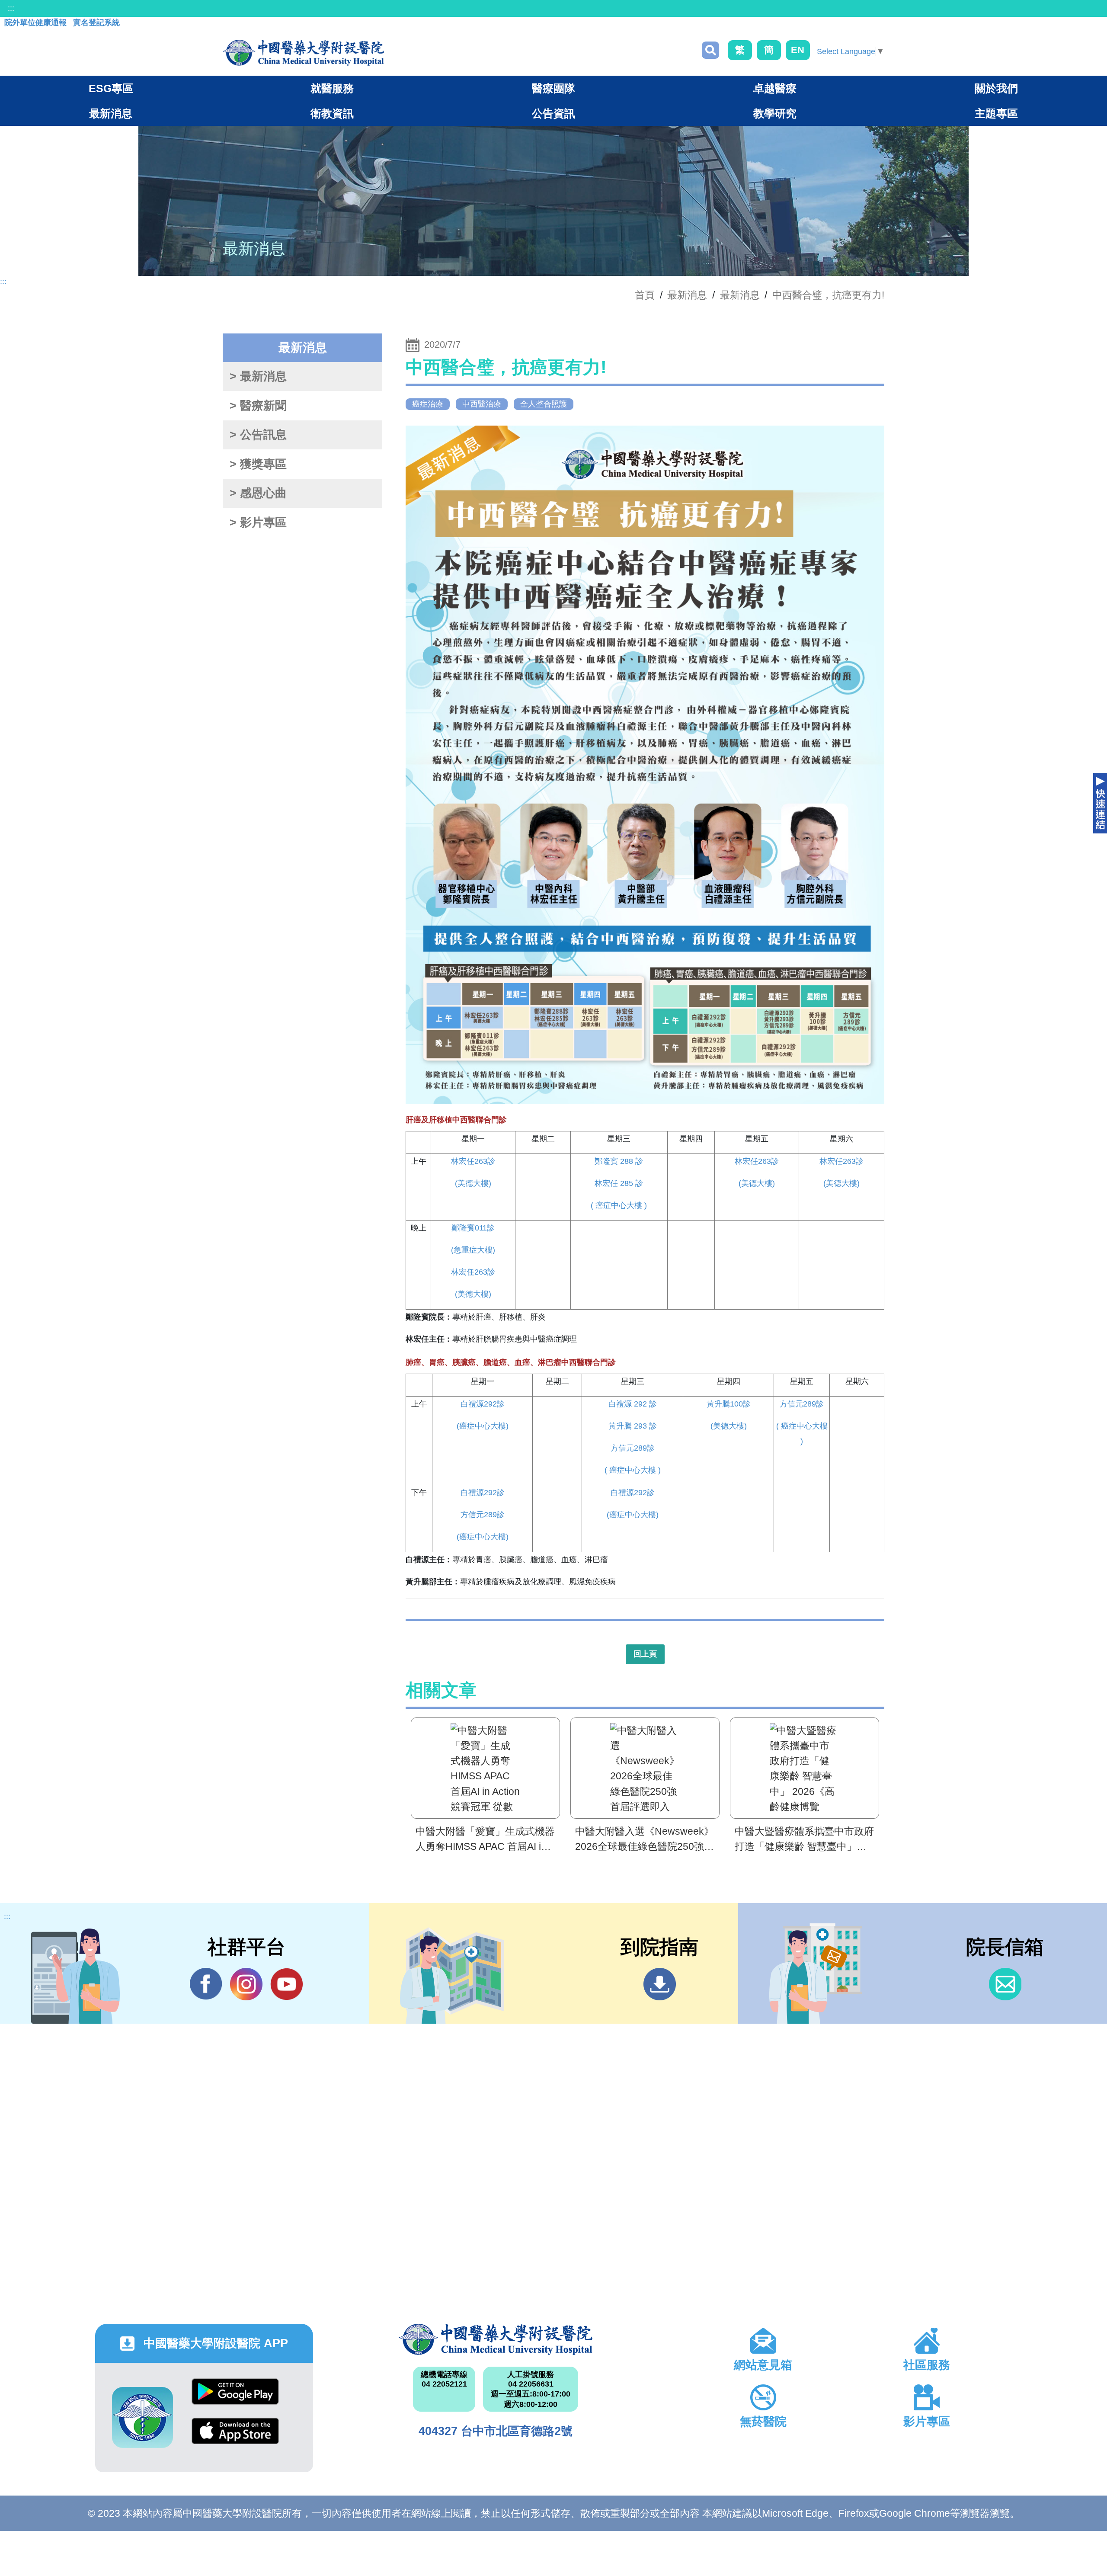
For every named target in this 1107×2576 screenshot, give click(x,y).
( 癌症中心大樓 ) (619, 1205)
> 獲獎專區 (258, 464)
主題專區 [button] (996, 113)
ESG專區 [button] (111, 88)
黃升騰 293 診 (633, 1426)
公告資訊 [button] (553, 113)
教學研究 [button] (775, 113)
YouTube (286, 1984)
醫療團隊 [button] (553, 88)
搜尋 (710, 50)
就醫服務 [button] (332, 88)
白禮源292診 (483, 1404)
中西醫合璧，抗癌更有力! (828, 295)
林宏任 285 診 (619, 1183)
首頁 (645, 295)
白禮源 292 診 (633, 1404)
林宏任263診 (473, 1161)
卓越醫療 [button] (775, 88)
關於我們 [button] (996, 88)
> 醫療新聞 (258, 406)
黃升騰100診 (729, 1404)
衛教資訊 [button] (332, 113)
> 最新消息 (258, 376)
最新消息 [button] (111, 113)
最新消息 (740, 295)
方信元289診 (633, 1448)
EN (798, 50)
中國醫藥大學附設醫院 (496, 2339)
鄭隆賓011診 (473, 1228)
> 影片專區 (258, 522)
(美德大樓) (473, 1183)
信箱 (1005, 1984)
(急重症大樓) (473, 1250)
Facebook (206, 1984)
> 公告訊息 (258, 435)
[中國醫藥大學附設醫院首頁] (303, 53)
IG (246, 1984)
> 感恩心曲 (258, 493)
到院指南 (660, 1984)
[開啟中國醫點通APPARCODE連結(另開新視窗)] (142, 2417)
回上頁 (645, 1654)
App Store (235, 2437)
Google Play (235, 2398)
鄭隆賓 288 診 (619, 1161)
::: (11, 8)
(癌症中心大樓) (483, 1426)
